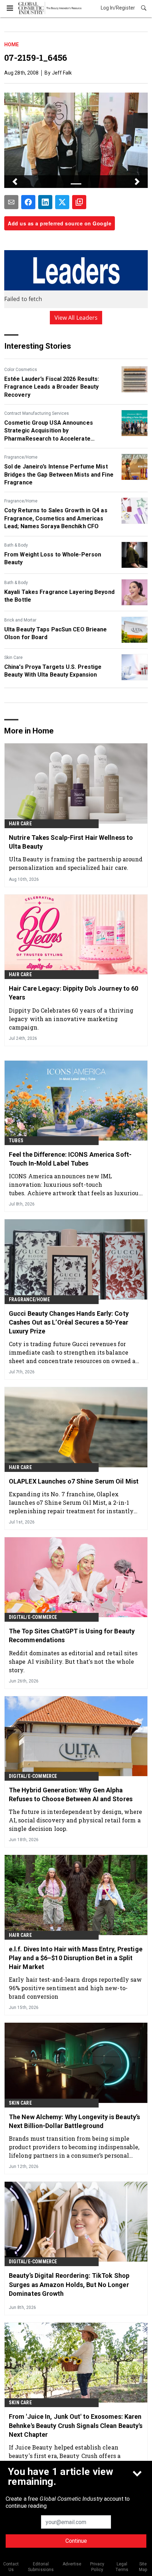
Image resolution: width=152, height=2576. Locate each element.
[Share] (28, 202)
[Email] (11, 202)
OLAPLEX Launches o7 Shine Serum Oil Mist (74, 1481)
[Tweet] (62, 202)
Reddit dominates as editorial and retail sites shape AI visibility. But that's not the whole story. (73, 1661)
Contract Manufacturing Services (37, 413)
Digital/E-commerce (33, 1617)
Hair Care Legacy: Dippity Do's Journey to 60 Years (74, 993)
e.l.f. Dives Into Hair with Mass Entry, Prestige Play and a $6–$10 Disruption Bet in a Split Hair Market (76, 1958)
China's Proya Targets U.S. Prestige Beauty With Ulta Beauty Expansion (53, 671)
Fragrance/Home (21, 457)
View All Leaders (76, 318)
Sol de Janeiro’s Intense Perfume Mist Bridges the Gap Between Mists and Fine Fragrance (59, 474)
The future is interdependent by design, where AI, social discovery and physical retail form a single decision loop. (76, 1820)
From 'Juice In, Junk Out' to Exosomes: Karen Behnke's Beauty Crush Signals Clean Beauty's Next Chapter (76, 2425)
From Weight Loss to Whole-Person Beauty (53, 558)
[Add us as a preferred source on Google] (79, 202)
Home (11, 45)
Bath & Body (16, 545)
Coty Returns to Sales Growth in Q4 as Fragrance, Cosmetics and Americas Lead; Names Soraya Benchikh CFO (56, 518)
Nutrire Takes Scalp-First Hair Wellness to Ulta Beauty (71, 842)
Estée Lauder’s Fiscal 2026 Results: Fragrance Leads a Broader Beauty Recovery (52, 387)
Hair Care (20, 824)
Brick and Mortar (20, 620)
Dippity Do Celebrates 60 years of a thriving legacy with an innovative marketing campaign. (71, 1019)
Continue (76, 2541)
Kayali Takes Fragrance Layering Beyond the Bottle (59, 596)
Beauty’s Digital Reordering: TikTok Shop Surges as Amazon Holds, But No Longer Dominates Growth (69, 2284)
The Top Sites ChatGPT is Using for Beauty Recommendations (72, 1635)
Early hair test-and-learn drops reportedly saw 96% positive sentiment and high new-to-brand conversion (75, 1988)
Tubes (16, 1140)
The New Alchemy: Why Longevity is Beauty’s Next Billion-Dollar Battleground (74, 2121)
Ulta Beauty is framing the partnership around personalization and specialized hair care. (76, 863)
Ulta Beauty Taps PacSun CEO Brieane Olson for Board (56, 633)
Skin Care (13, 658)
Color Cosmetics (21, 370)
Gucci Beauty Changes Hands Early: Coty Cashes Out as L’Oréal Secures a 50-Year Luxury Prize (69, 1322)
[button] (15, 182)
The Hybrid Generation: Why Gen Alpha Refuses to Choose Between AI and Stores (71, 1794)
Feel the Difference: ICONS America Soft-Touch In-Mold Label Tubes (70, 1159)
